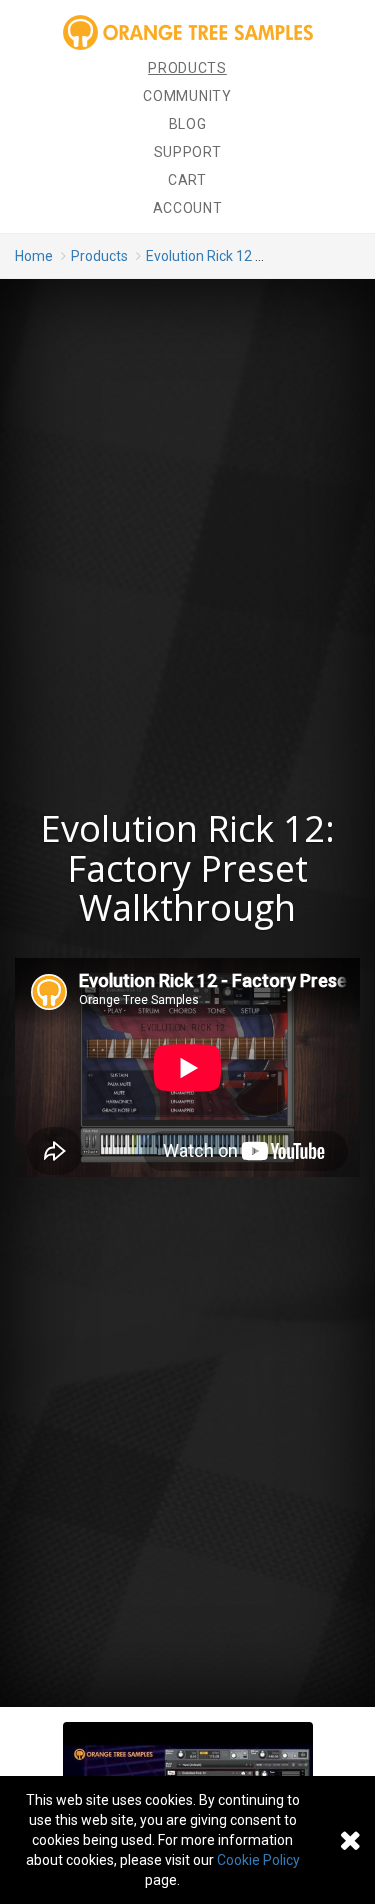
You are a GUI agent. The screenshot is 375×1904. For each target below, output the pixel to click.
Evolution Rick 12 (199, 256)
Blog (188, 124)
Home (34, 256)
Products (187, 68)
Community (187, 96)
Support (188, 152)
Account (188, 208)
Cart (187, 180)
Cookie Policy (258, 1860)
